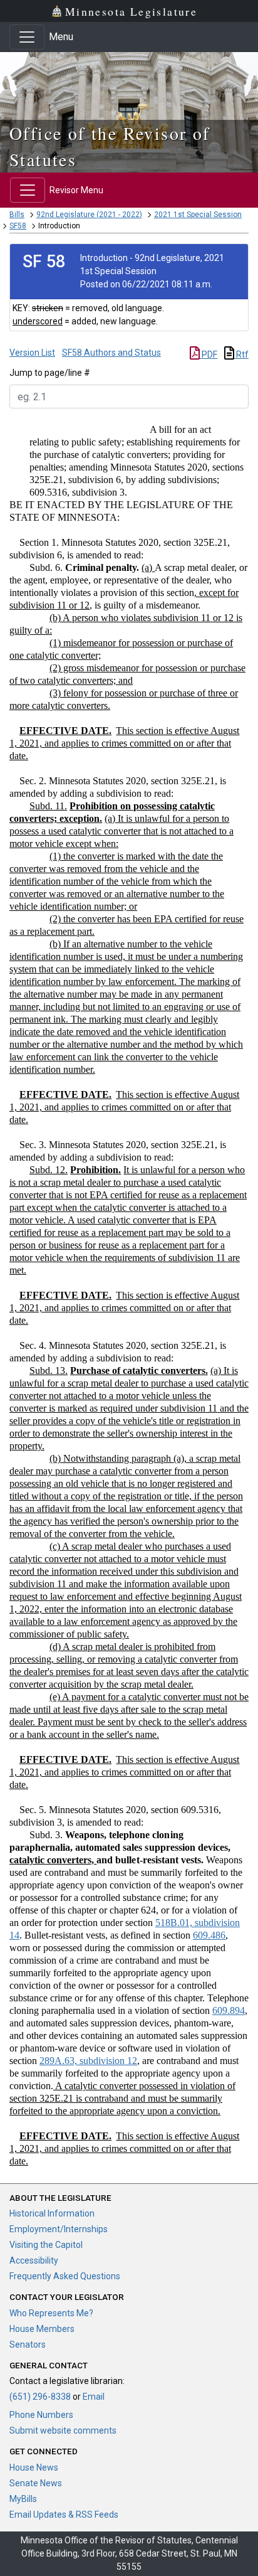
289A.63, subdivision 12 (88, 2061)
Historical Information (52, 2213)
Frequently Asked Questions (65, 2276)
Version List (32, 353)
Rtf (241, 354)
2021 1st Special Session (198, 215)
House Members (42, 2329)
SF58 (18, 226)
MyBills (23, 2499)
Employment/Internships (59, 2229)
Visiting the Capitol (46, 2245)
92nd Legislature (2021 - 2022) (89, 215)
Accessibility (34, 2260)
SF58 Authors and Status (111, 353)
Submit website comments (63, 2430)
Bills (17, 215)
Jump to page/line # (50, 373)
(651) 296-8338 (40, 2397)
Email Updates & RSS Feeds (64, 2515)
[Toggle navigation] (27, 37)
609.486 (209, 1935)
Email (94, 2397)
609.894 (229, 2010)
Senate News (36, 2483)
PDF (209, 354)
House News (34, 2467)
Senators (28, 2344)
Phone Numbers (41, 2415)
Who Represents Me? (51, 2313)
